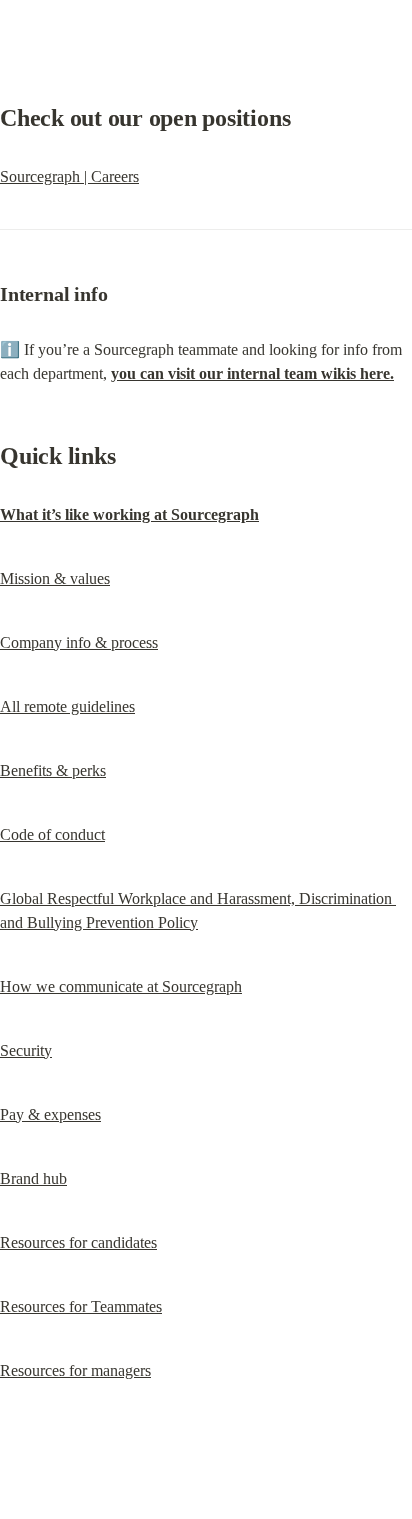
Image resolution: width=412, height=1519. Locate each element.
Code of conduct (52, 834)
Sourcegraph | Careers (69, 176)
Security (26, 1050)
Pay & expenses (50, 1114)
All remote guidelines (67, 706)
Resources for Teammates (81, 1306)
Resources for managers (75, 1370)
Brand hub (33, 1178)
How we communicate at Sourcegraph (121, 986)
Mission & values (55, 578)
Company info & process (79, 642)
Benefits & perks (53, 770)
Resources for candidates (78, 1242)
